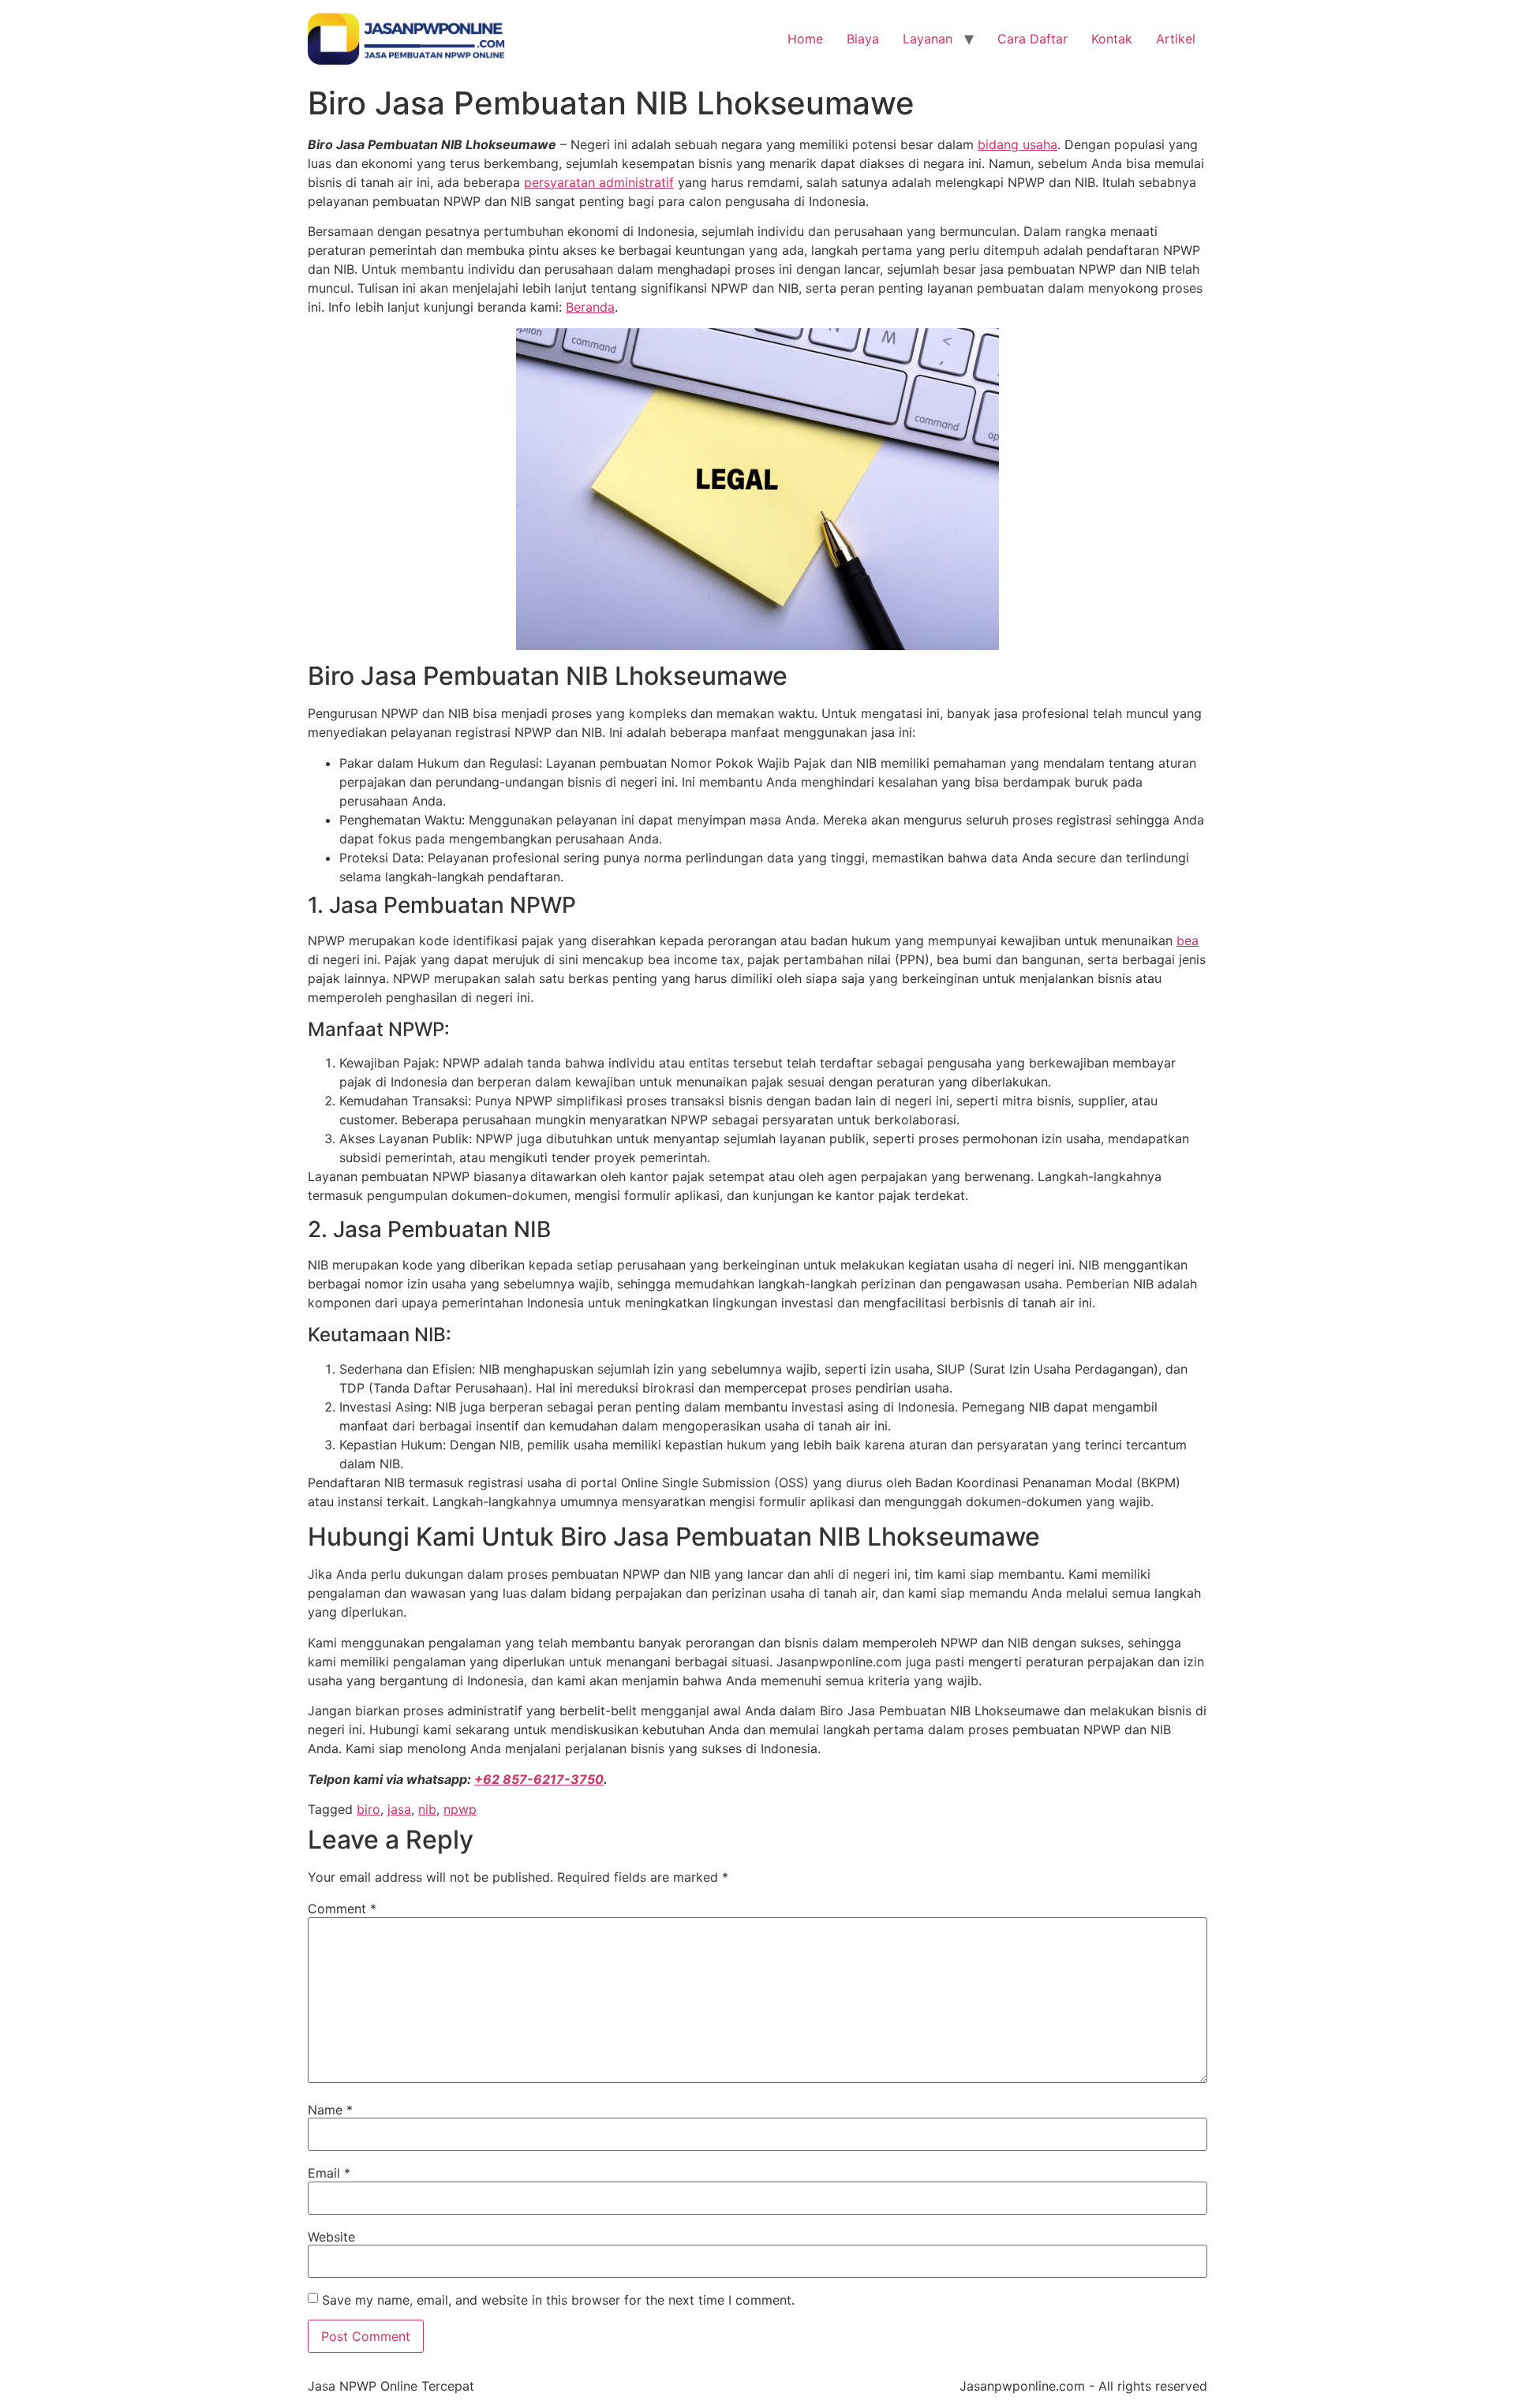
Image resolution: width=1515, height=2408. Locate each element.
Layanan (928, 39)
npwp (460, 1809)
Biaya (863, 39)
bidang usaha (1017, 144)
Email (329, 2173)
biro (368, 1809)
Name (330, 2110)
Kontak (1112, 39)
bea (1188, 940)
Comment (342, 1909)
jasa (399, 1809)
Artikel (1176, 39)
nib (427, 1809)
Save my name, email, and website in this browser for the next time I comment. (558, 2300)
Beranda (590, 307)
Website (331, 2237)
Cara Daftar (1032, 39)
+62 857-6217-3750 (539, 1779)
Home (805, 39)
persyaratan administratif (599, 182)
